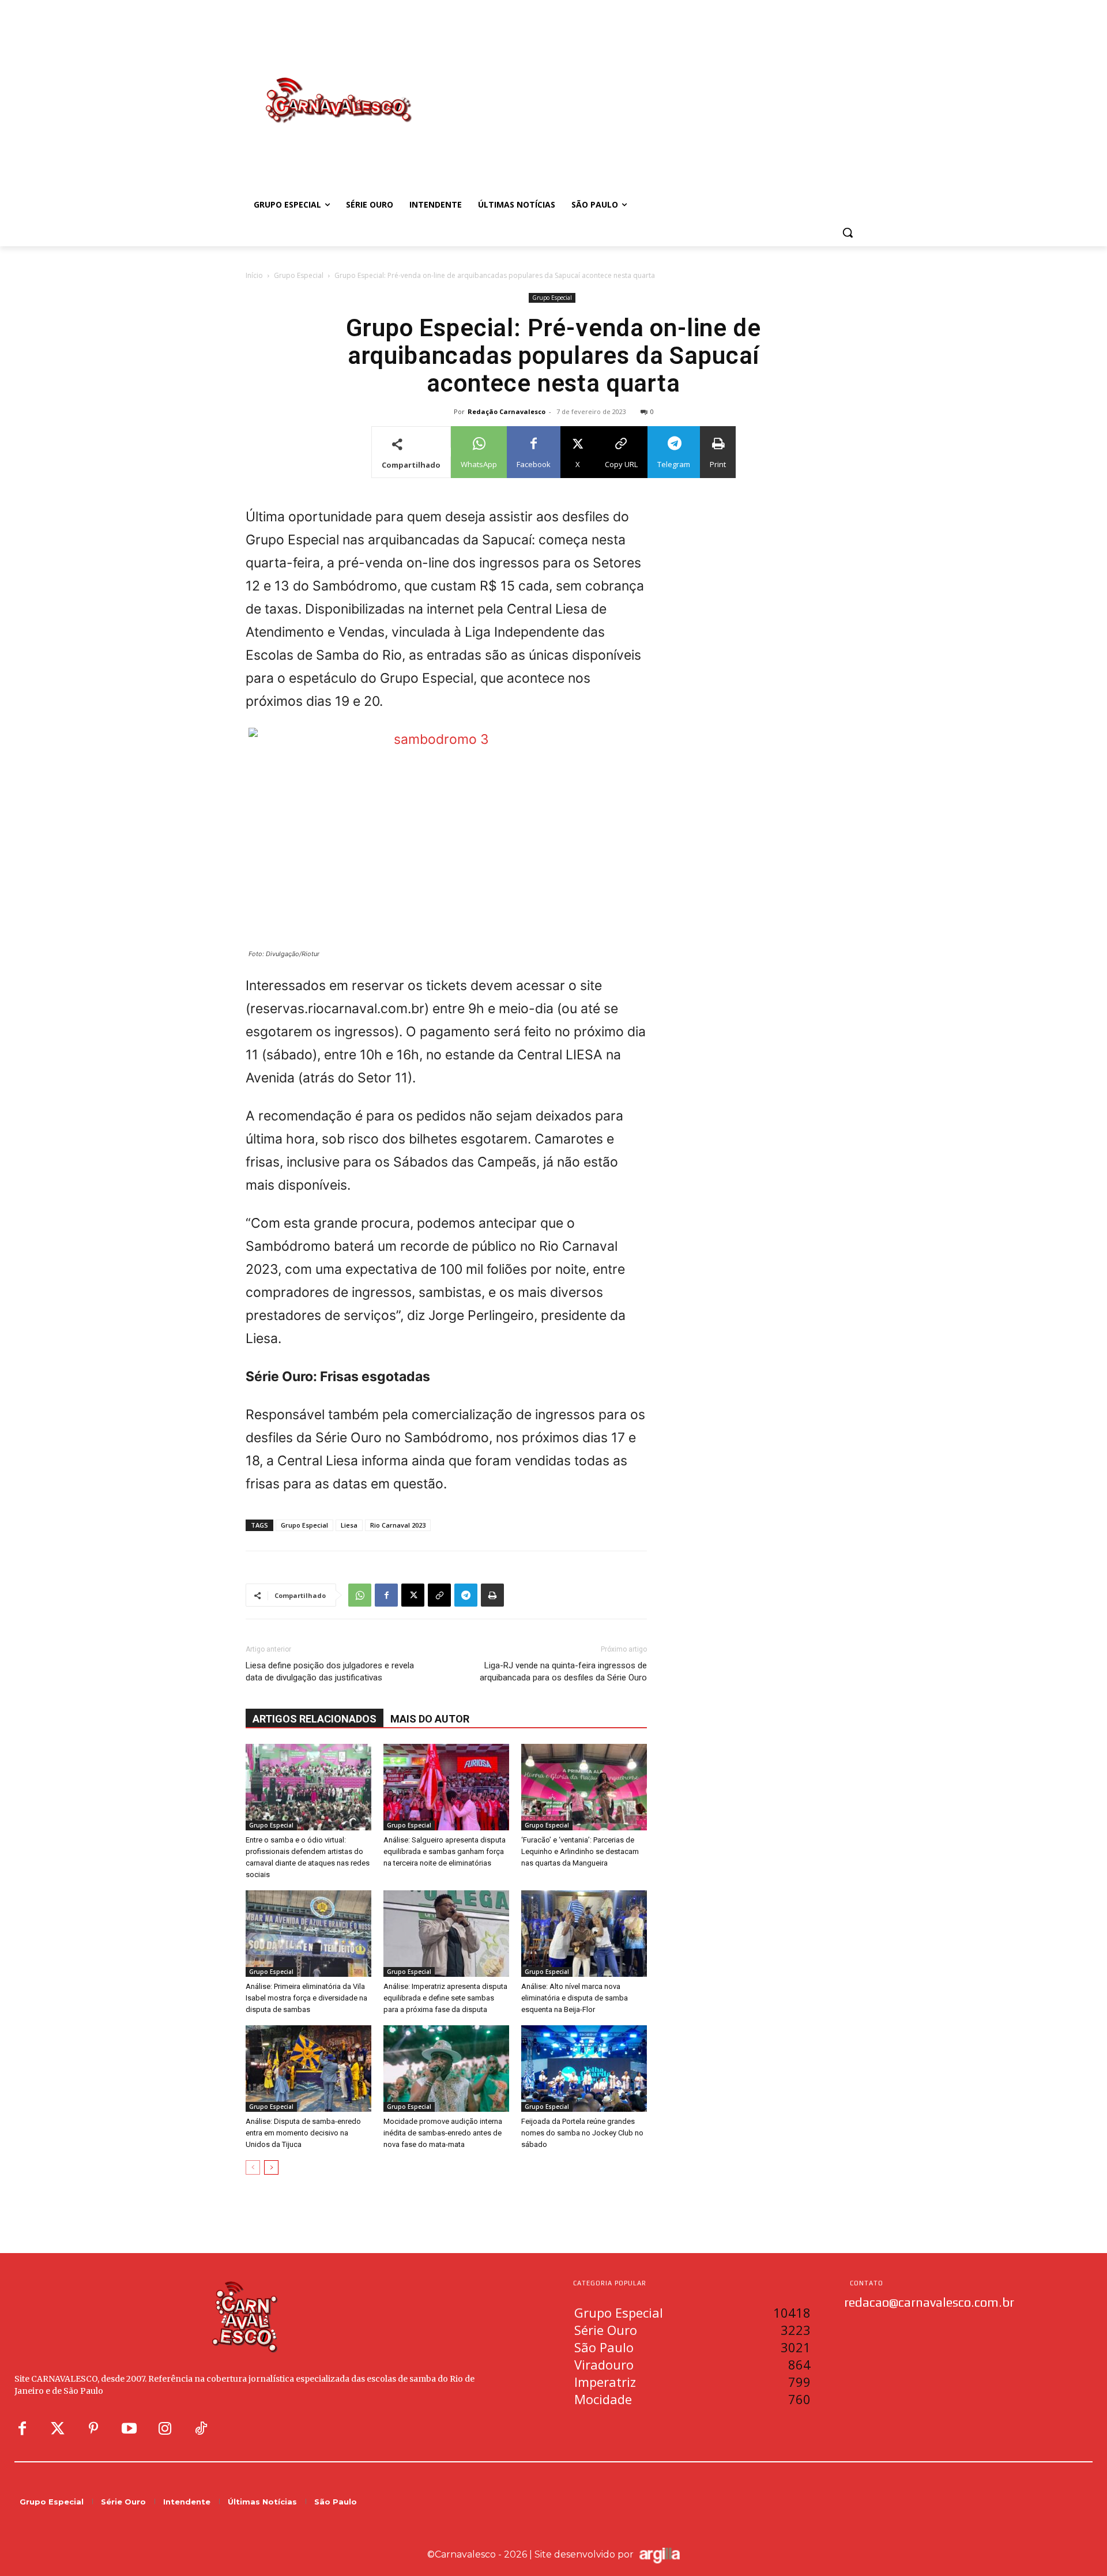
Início (254, 275)
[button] (848, 232)
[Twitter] (58, 2429)
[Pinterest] (93, 2429)
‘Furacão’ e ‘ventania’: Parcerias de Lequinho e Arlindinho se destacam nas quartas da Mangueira (580, 1851)
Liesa (349, 1525)
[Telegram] (466, 1595)
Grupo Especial (299, 275)
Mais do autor (430, 1719)
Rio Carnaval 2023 (398, 1525)
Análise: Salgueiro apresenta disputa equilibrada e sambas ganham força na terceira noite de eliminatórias (445, 1851)
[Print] (492, 1595)
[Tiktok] (201, 2429)
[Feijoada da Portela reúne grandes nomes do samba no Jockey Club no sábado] (584, 2069)
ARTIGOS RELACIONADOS (315, 1719)
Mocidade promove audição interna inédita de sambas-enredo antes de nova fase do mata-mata (443, 2133)
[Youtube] (129, 2429)
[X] (413, 1595)
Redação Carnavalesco (507, 411)
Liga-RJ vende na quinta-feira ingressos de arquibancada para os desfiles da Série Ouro (563, 1671)
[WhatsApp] (360, 1595)
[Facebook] (386, 1595)
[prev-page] (253, 2167)
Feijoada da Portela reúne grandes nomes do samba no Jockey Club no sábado (582, 2133)
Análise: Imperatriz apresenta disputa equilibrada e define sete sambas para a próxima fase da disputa (445, 1998)
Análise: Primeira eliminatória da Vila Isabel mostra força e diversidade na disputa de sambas (306, 1998)
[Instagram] (165, 2429)
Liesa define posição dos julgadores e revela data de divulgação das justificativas (330, 1671)
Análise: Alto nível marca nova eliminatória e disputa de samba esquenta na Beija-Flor (575, 1998)
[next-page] (271, 2167)
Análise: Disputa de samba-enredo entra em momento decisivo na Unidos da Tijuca (303, 2133)
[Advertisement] (646, 88)
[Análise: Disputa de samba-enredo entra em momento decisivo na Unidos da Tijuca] (308, 2069)
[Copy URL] (439, 1595)
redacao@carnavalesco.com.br (929, 2302)
